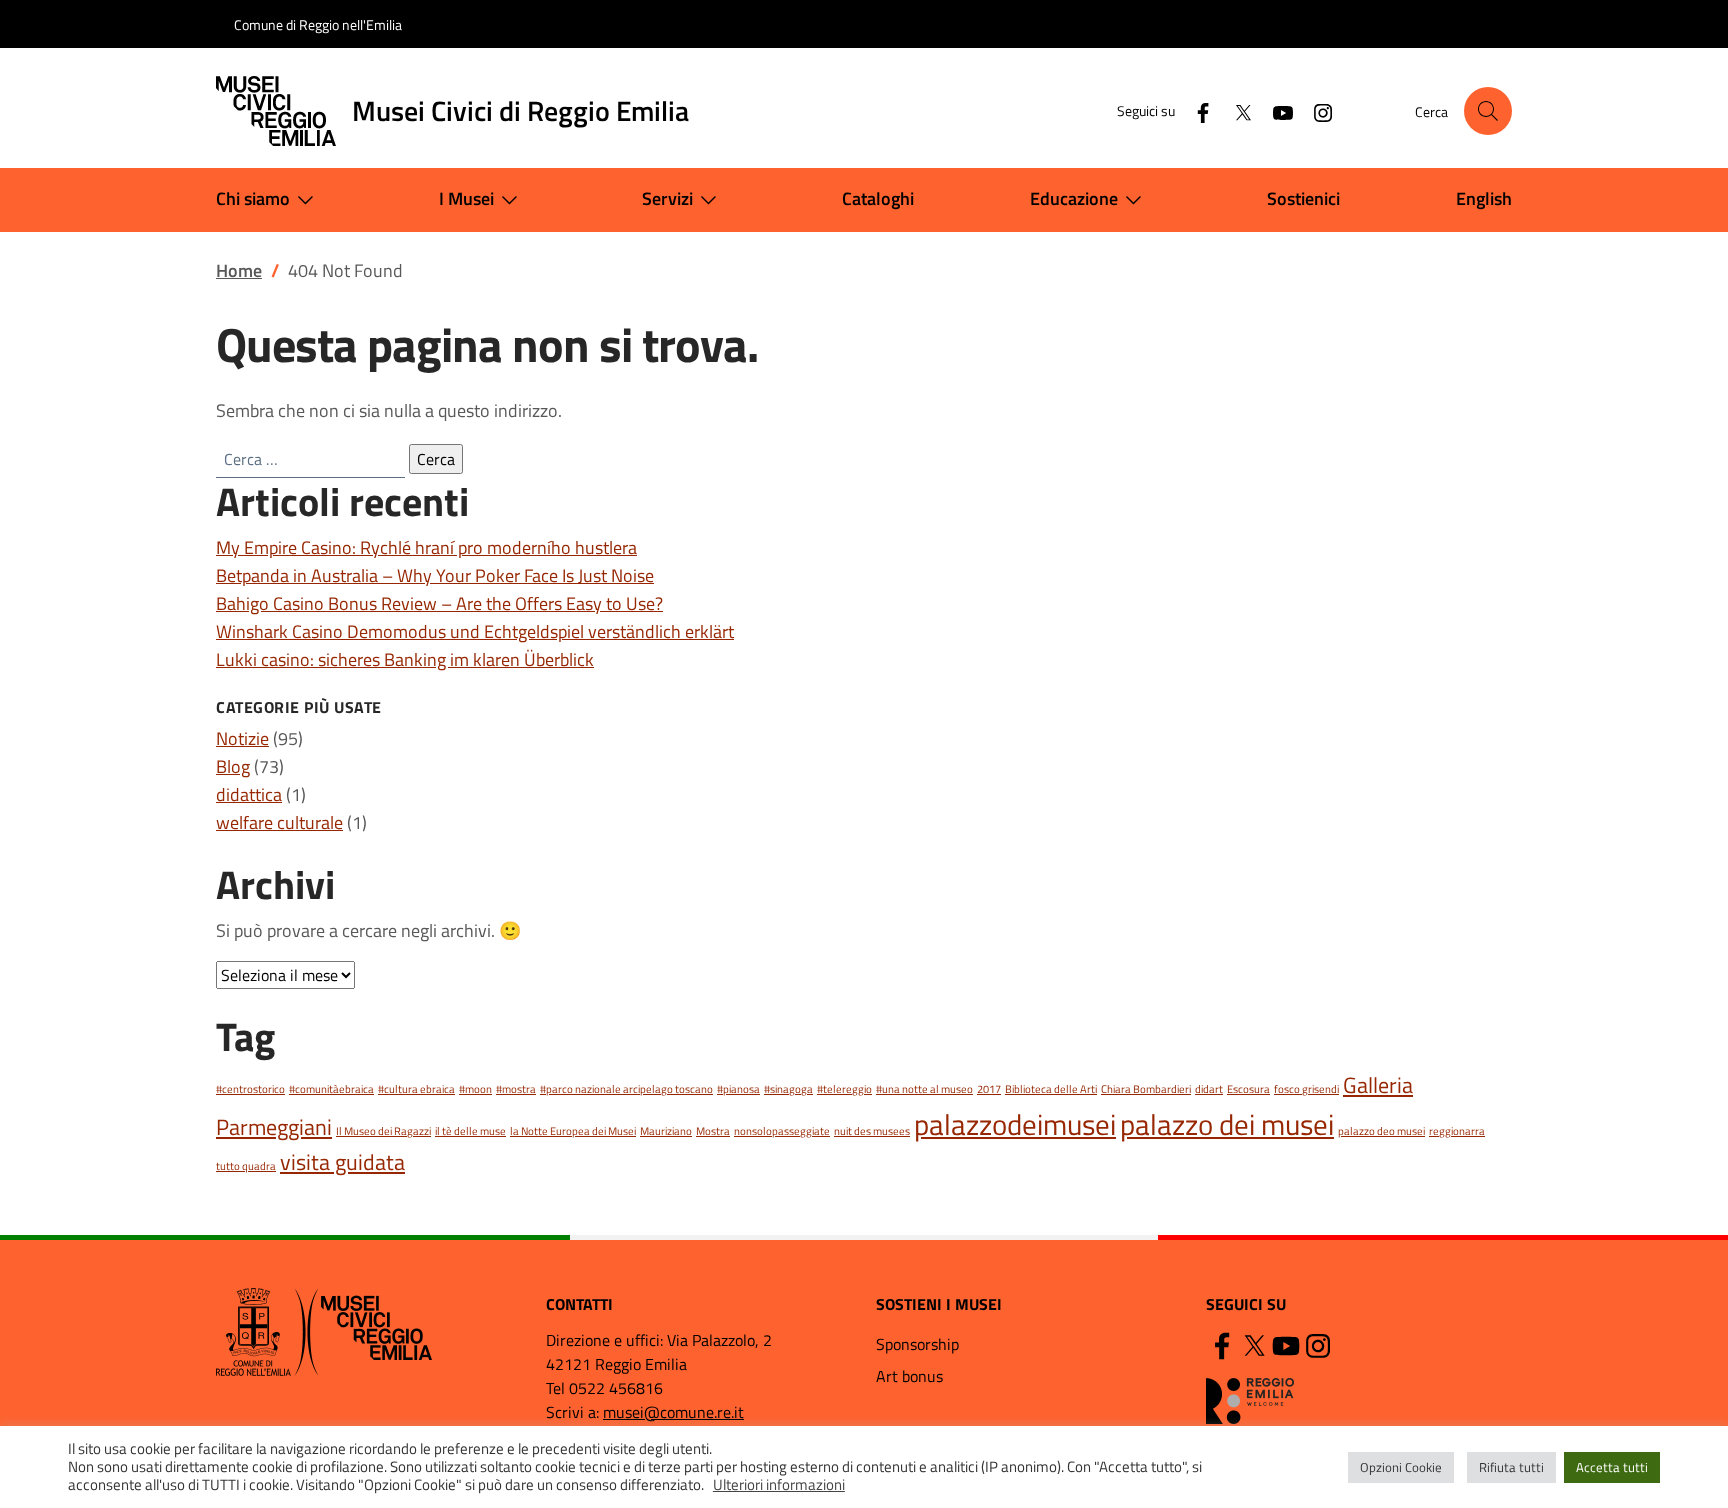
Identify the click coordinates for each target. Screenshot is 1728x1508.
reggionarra (1457, 1131)
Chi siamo (253, 198)
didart (1209, 1089)
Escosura (1248, 1089)
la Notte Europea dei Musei (573, 1131)
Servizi (667, 198)
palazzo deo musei (1381, 1131)
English (1484, 198)
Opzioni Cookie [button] (1401, 1467)
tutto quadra (246, 1166)
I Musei (466, 198)
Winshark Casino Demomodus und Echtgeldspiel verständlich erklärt (475, 631)
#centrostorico (250, 1089)
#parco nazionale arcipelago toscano (626, 1089)
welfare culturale (279, 822)
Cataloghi (878, 198)
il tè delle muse (470, 1131)
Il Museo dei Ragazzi (383, 1131)
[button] (1488, 111)
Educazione (1074, 198)
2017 (989, 1089)
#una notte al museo (924, 1089)
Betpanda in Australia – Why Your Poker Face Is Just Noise (435, 575)
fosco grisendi (1306, 1089)
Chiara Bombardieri (1146, 1089)
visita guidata (342, 1161)
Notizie (242, 738)
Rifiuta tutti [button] (1511, 1467)
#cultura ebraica (416, 1089)
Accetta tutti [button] (1612, 1467)
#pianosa (738, 1089)
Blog (233, 766)
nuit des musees (872, 1131)
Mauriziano (666, 1131)
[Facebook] (1195, 110)
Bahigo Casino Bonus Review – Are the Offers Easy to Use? (439, 603)
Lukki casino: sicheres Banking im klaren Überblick (405, 659)
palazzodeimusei (1015, 1124)
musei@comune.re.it (673, 1412)
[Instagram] (1315, 110)
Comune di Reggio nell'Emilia (318, 24)
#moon (475, 1089)
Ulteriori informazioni (779, 1485)
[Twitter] (1235, 110)
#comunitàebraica (331, 1089)
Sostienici (1303, 198)
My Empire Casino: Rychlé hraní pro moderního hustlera (426, 547)
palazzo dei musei (1227, 1124)
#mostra (516, 1089)
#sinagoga (788, 1089)
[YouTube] (1275, 110)
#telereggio (844, 1089)
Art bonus (909, 1376)
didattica (249, 794)
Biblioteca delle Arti (1051, 1089)
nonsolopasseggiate (782, 1131)
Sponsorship (917, 1344)
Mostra (713, 1131)
